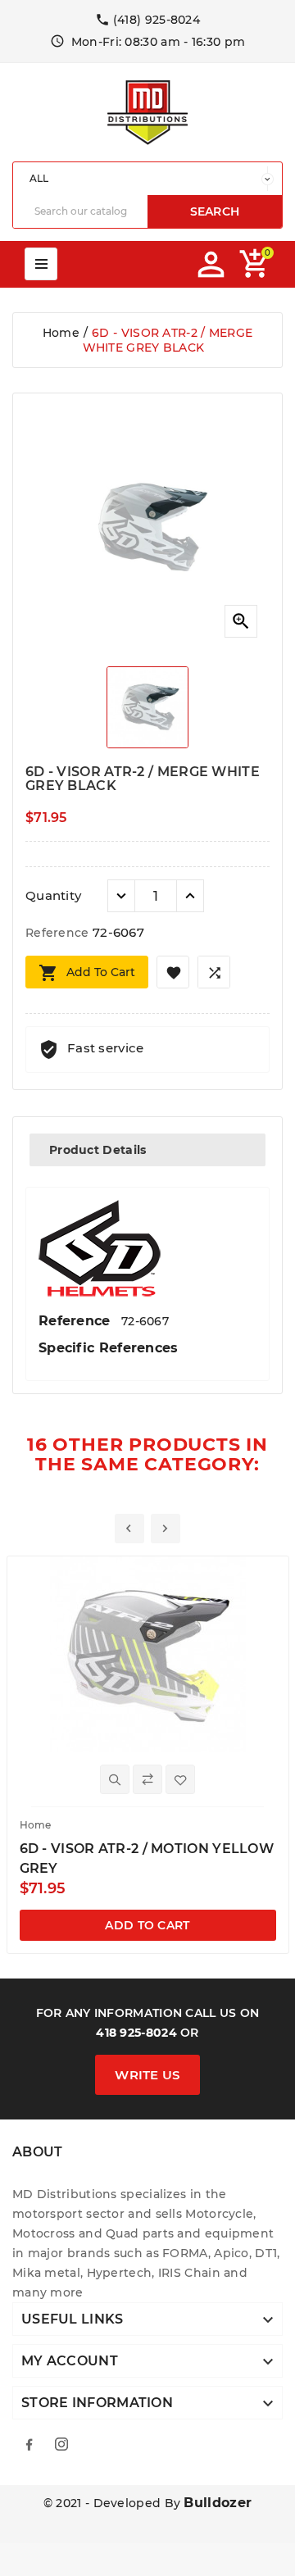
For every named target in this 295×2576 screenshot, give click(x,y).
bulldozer (218, 2503)
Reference (59, 933)
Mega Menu (41, 264)
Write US (147, 2075)
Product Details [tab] (98, 1150)
